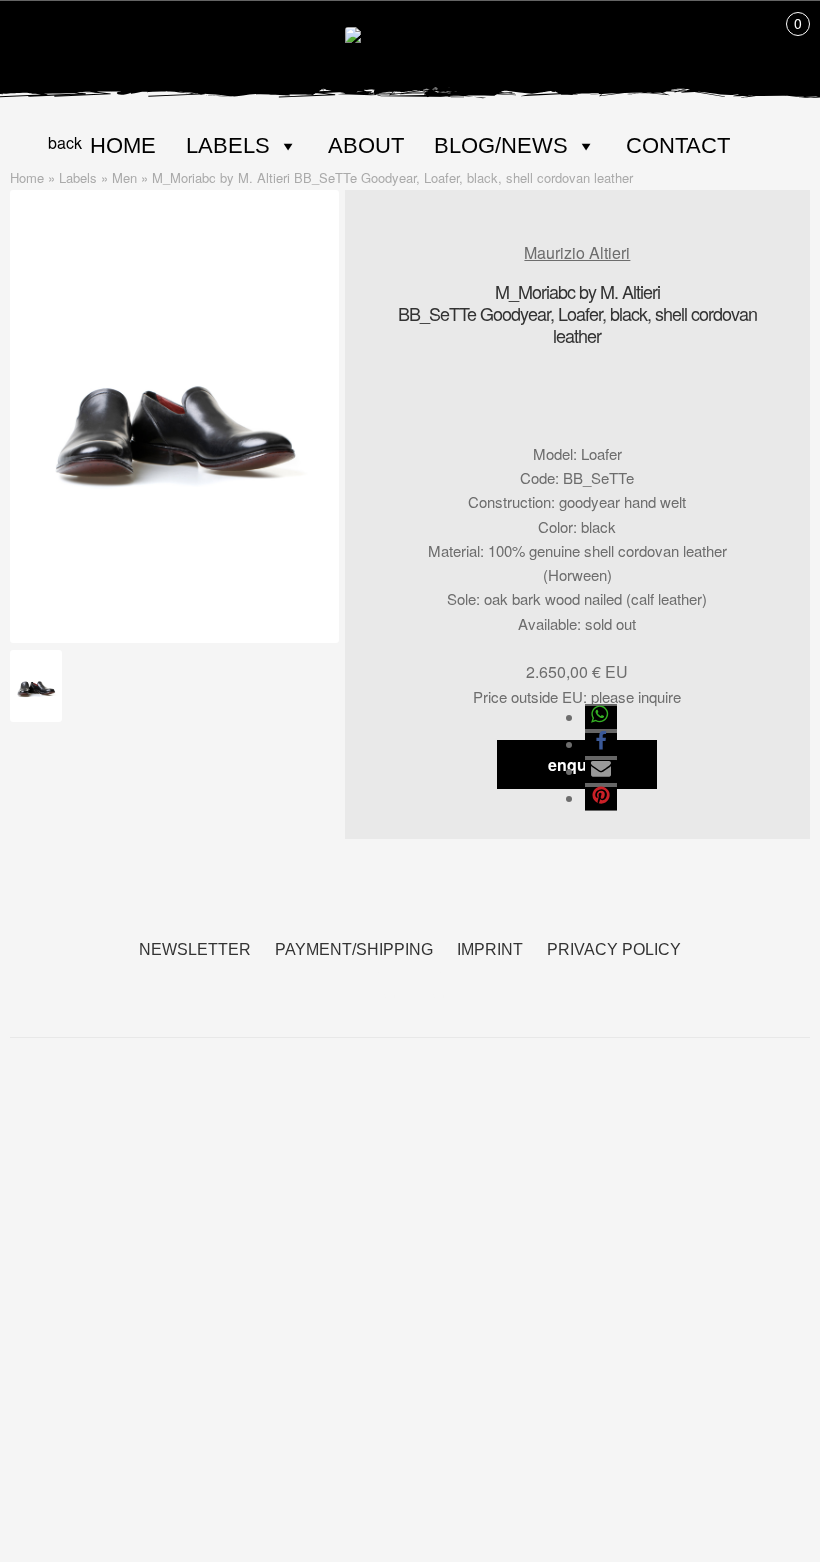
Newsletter (195, 949)
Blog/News (501, 145)
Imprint (490, 949)
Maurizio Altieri (577, 252)
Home (123, 145)
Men (124, 177)
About (366, 145)
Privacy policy (614, 949)
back (65, 142)
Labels (228, 145)
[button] (601, 717)
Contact (678, 145)
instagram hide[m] (434, 984)
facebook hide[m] (385, 984)
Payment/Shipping (354, 949)
